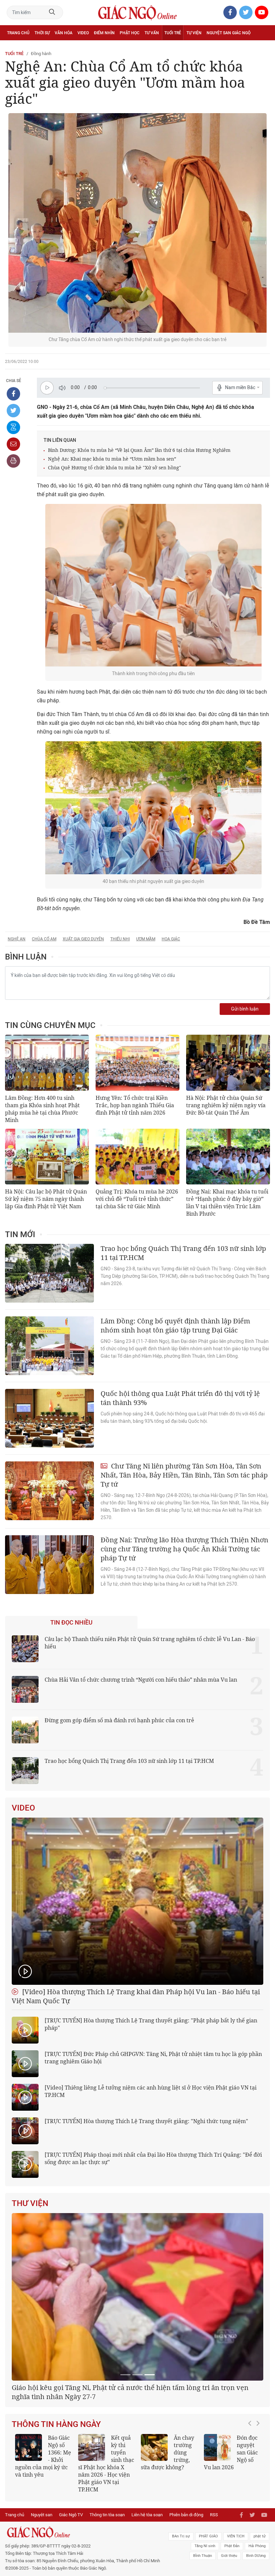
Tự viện (194, 33)
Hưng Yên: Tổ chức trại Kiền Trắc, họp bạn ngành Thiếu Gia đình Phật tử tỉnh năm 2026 (135, 1105)
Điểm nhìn (104, 33)
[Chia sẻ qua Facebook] (13, 394)
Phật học (130, 33)
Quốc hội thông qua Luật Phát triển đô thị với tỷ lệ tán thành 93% (180, 1398)
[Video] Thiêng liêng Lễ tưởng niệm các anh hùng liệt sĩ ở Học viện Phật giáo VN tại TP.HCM (151, 2091)
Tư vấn (152, 33)
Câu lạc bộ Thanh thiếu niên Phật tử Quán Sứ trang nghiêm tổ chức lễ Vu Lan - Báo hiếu (150, 1643)
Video (83, 33)
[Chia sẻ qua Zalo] (13, 427)
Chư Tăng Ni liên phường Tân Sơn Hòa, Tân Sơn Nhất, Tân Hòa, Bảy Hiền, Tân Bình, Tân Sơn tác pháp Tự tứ (184, 1475)
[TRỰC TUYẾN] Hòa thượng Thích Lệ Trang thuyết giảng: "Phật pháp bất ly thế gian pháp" (151, 2024)
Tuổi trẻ (173, 33)
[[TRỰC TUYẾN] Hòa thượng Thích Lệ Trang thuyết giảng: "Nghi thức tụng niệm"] (25, 2131)
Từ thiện (36, 48)
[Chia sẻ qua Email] (13, 444)
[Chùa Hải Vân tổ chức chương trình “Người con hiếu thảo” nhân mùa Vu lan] (25, 1689)
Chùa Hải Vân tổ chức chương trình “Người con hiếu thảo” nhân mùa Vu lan (141, 1680)
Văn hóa (64, 33)
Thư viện (30, 2203)
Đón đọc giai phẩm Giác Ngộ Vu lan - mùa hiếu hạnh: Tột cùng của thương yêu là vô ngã (43, 2544)
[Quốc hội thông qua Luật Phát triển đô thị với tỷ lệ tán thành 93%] (49, 1418)
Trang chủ (18, 33)
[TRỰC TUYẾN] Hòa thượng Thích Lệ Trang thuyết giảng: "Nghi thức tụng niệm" (146, 2121)
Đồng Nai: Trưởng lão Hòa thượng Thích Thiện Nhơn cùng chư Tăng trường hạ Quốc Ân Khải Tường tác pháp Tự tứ (184, 1549)
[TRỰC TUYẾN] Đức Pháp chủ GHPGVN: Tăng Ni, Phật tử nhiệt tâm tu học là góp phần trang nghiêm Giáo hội (153, 2058)
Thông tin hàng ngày (56, 2509)
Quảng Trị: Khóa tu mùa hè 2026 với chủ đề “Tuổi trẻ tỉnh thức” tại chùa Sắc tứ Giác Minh (137, 1199)
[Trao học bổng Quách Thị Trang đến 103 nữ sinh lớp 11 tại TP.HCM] (49, 1273)
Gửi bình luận (245, 1009)
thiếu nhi (120, 939)
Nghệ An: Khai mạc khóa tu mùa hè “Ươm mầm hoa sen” (112, 459)
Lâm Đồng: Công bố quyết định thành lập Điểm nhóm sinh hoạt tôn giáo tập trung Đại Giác (175, 1325)
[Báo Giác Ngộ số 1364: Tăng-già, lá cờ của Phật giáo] (154, 2532)
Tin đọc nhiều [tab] (71, 1623)
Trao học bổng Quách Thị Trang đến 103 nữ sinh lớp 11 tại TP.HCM (183, 1253)
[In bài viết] (13, 461)
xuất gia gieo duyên (83, 939)
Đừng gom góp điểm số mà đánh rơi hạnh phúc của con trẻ (119, 1720)
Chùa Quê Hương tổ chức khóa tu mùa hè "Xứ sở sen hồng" (115, 467)
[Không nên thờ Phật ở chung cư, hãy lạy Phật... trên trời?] (92, 2532)
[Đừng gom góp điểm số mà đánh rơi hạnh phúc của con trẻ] (25, 1730)
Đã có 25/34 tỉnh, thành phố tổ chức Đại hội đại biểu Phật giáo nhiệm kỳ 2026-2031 (135, 2476)
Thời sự (42, 33)
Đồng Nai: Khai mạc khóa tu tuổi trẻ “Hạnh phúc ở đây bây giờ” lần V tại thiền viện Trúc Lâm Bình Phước (227, 1203)
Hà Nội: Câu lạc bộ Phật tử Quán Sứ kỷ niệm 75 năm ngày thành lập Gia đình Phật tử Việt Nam (46, 1199)
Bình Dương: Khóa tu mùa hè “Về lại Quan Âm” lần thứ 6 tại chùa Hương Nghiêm (139, 450)
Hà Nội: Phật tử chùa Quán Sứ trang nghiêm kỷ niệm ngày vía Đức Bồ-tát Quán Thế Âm (226, 1105)
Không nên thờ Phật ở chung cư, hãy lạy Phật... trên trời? (104, 2540)
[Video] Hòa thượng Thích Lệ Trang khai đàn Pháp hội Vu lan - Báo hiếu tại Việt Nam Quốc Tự (136, 1996)
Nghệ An (17, 939)
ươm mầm (146, 939)
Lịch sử (15, 48)
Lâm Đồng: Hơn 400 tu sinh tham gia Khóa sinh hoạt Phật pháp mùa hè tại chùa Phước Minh (42, 1109)
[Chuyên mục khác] (263, 48)
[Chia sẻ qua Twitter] (13, 411)
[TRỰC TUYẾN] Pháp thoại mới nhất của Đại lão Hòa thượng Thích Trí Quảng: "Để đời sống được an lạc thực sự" (153, 2158)
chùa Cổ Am (44, 939)
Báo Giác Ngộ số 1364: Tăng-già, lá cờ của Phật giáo (168, 2540)
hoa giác (171, 939)
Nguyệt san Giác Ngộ (229, 33)
